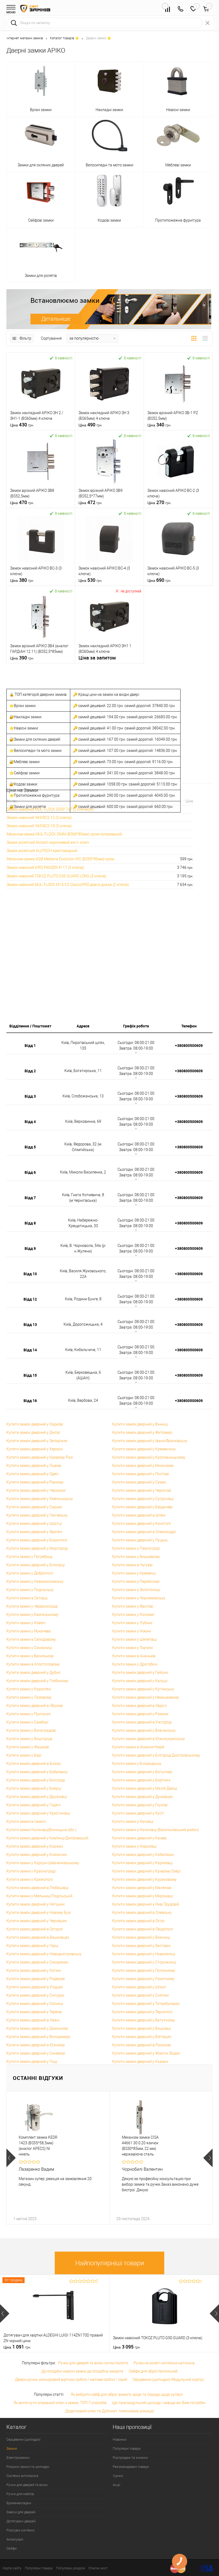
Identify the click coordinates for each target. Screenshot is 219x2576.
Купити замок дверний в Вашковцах (38, 1937)
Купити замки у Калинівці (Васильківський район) (156, 1830)
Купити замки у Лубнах (132, 1623)
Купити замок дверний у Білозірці (36, 1565)
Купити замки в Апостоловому (33, 1664)
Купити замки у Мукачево (29, 1631)
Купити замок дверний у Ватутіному (144, 2020)
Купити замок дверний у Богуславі (142, 1772)
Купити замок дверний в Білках (34, 1764)
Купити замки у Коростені (29, 1689)
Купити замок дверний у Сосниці (35, 2004)
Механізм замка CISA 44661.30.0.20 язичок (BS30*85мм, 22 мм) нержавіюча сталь (140, 2146)
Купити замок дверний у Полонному (144, 1970)
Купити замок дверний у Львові (34, 1466)
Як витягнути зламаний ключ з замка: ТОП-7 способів (60, 2403)
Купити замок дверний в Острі (138, 1921)
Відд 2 (30, 1071)
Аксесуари (15, 2539)
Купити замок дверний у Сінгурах (35, 1995)
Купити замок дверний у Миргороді (37, 1548)
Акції (116, 2485)
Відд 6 (30, 1172)
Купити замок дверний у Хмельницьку (40, 1499)
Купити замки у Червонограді (32, 1606)
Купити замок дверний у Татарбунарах (146, 2004)
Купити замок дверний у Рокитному (143, 1979)
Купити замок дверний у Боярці (34, 1788)
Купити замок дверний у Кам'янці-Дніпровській (47, 1838)
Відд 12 (30, 1299)
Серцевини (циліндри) (23, 2439)
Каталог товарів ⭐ (64, 38)
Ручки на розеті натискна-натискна (164, 2363)
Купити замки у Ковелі (26, 1623)
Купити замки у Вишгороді (29, 1739)
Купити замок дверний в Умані (33, 2020)
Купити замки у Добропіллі (30, 1573)
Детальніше (56, 319)
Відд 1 (30, 1045)
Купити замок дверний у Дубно (33, 1672)
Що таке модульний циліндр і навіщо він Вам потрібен (159, 2403)
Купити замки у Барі (24, 1755)
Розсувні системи (20, 2530)
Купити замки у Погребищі (29, 1557)
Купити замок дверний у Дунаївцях (143, 1797)
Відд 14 (30, 1350)
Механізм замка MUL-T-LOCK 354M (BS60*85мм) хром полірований (64, 834)
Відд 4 (30, 1122)
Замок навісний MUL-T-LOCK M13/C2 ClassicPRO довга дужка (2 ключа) (68, 885)
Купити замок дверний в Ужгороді (142, 1722)
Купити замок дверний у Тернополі (142, 2012)
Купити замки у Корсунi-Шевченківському (43, 1863)
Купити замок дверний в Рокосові (142, 2045)
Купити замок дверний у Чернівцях (37, 1921)
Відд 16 (30, 1401)
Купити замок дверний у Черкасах (36, 1490)
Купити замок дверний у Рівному (35, 1482)
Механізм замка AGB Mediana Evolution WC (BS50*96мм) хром (60, 859)
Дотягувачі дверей (21, 2521)
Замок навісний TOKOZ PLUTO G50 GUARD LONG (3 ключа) (57, 876)
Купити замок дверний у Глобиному (37, 1681)
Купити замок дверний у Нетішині (36, 1904)
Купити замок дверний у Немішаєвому (146, 1697)
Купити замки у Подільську (30, 1590)
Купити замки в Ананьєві (134, 1656)
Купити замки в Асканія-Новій (138, 1747)
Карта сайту (12, 2568)
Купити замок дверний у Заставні (141, 1946)
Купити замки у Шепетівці (134, 1639)
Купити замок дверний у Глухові (140, 1805)
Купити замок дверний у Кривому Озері (146, 1871)
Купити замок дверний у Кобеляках (143, 1855)
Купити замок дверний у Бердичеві (142, 1507)
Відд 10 (30, 1274)
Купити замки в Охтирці (27, 1598)
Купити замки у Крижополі (30, 1879)
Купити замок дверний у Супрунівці (143, 1499)
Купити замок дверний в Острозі (35, 1929)
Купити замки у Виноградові (31, 1730)
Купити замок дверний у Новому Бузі (39, 1913)
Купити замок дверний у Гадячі (33, 1805)
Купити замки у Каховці (133, 1821)
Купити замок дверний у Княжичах (37, 1855)
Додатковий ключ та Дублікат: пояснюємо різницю (109, 2411)
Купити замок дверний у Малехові (142, 1888)
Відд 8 (30, 1223)
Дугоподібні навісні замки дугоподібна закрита (82, 2371)
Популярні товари (127, 2449)
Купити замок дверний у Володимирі (38, 2037)
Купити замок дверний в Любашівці (37, 1888)
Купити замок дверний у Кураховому (144, 1879)
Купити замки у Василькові (30, 1656)
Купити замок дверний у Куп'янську (143, 1689)
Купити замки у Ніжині (132, 1631)
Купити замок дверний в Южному (36, 2045)
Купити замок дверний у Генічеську (37, 1515)
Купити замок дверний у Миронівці (142, 1896)
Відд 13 (30, 1324)
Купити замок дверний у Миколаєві (143, 1466)
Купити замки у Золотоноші (136, 1590)
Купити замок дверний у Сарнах (34, 1507)
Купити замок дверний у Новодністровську (44, 1954)
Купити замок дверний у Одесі (32, 1474)
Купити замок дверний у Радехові (36, 1979)
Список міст (98, 2568)
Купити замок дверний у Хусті (138, 1813)
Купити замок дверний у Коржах (35, 1846)
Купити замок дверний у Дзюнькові (37, 2028)
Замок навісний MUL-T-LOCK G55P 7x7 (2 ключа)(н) (50, 809)
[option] (58, 2158)
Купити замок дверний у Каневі (139, 1838)
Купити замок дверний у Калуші (140, 1681)
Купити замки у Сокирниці (29, 1648)
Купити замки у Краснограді (31, 1871)
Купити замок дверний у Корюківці (142, 1863)
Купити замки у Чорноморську (139, 1598)
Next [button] (208, 2158)
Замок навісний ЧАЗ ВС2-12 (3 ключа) (39, 818)
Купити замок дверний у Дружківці (37, 1797)
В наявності (64, 358)
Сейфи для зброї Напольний (153, 2371)
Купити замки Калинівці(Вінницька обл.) (41, 1830)
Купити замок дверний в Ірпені (139, 1515)
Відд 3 (30, 1096)
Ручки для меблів (20, 2494)
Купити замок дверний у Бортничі (141, 1780)
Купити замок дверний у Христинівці (38, 1813)
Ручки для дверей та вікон (27, 2485)
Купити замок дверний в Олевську (142, 1913)
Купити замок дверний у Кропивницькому (149, 1457)
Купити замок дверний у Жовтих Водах (146, 2053)
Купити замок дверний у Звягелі (34, 1532)
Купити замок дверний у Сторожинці (144, 1962)
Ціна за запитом (97, 658)
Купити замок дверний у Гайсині (140, 1672)
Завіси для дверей (21, 2512)
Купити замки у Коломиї (133, 1615)
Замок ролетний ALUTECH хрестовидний (42, 851)
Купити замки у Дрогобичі (135, 1664)
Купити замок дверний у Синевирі (36, 2053)
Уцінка (118, 2476)
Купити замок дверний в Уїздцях (35, 1987)
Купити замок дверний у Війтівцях (142, 2037)
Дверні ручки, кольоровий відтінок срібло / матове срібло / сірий (71, 2379)
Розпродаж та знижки (130, 2458)
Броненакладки (19, 2503)
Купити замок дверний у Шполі (139, 1987)
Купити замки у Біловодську (137, 1764)
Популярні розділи (71, 2568)
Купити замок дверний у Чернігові (142, 1490)
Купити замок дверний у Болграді (36, 1780)
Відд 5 (30, 1147)
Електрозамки (18, 2458)
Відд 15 (30, 1375)
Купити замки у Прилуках (29, 1714)
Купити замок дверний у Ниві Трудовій (146, 1904)
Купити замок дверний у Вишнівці (141, 2028)
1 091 (17, 2347)
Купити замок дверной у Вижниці (141, 1937)
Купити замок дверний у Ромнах (140, 1714)
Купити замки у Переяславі (136, 1581)
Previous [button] (11, 2158)
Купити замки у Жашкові (28, 1747)
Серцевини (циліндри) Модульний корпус (168, 2379)
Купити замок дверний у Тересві (34, 2012)
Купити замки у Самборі (27, 1722)
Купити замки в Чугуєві (132, 1565)
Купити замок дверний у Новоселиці (144, 1954)
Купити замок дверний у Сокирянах (37, 1962)
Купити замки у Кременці (134, 1573)
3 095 (127, 2347)
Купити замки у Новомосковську (35, 1581)
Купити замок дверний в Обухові (35, 1706)
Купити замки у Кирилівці (134, 1846)
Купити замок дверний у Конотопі (142, 1523)
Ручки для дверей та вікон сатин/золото (93, 2363)
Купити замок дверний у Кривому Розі (40, 1457)
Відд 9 (30, 1248)
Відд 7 (30, 1198)
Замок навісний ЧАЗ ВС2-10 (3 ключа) (39, 826)
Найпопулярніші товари (110, 2263)
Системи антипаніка (22, 2476)
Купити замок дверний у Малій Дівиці (145, 1788)
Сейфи (11, 2548)
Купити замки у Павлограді (136, 1548)
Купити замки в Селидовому (31, 1639)
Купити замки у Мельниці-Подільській (39, 1896)
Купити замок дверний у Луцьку (140, 1540)
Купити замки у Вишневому (136, 1557)
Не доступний (131, 591)
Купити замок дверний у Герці (32, 1946)
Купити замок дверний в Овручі (139, 1706)
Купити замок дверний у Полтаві (141, 1474)
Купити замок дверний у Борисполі (37, 1540)
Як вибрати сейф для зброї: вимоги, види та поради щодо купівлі (127, 2394)
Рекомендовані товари (131, 2467)
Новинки (120, 2439)
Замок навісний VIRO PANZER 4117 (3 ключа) (45, 867)
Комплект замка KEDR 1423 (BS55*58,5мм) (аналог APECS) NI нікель (38, 2146)
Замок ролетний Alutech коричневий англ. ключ (48, 842)
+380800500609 (189, 1045)
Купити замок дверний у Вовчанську (144, 1730)
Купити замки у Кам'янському (32, 1615)
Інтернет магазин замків (25, 38)
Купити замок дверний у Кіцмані (140, 2061)
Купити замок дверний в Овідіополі (143, 1929)
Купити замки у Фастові (133, 1606)
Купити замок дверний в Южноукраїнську (148, 1739)
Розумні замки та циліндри (28, 2467)
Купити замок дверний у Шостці (34, 1523)
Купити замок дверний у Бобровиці (37, 1772)
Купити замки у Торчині (132, 1648)
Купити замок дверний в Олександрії (144, 1532)
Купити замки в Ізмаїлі (26, 1821)
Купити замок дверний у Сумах (139, 1482)
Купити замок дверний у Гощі (32, 2061)
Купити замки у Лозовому (29, 1697)
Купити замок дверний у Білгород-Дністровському (156, 1755)
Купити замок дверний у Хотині (34, 1970)
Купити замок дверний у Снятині (140, 1995)
